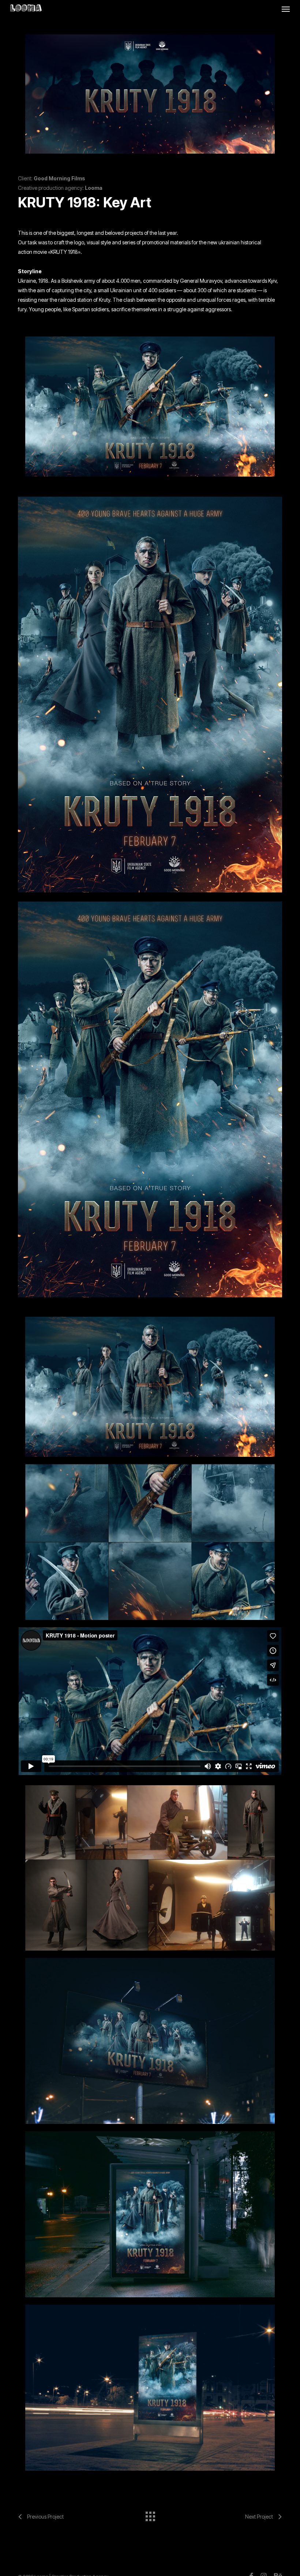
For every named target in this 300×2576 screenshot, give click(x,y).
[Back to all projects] (150, 2515)
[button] (286, 9)
